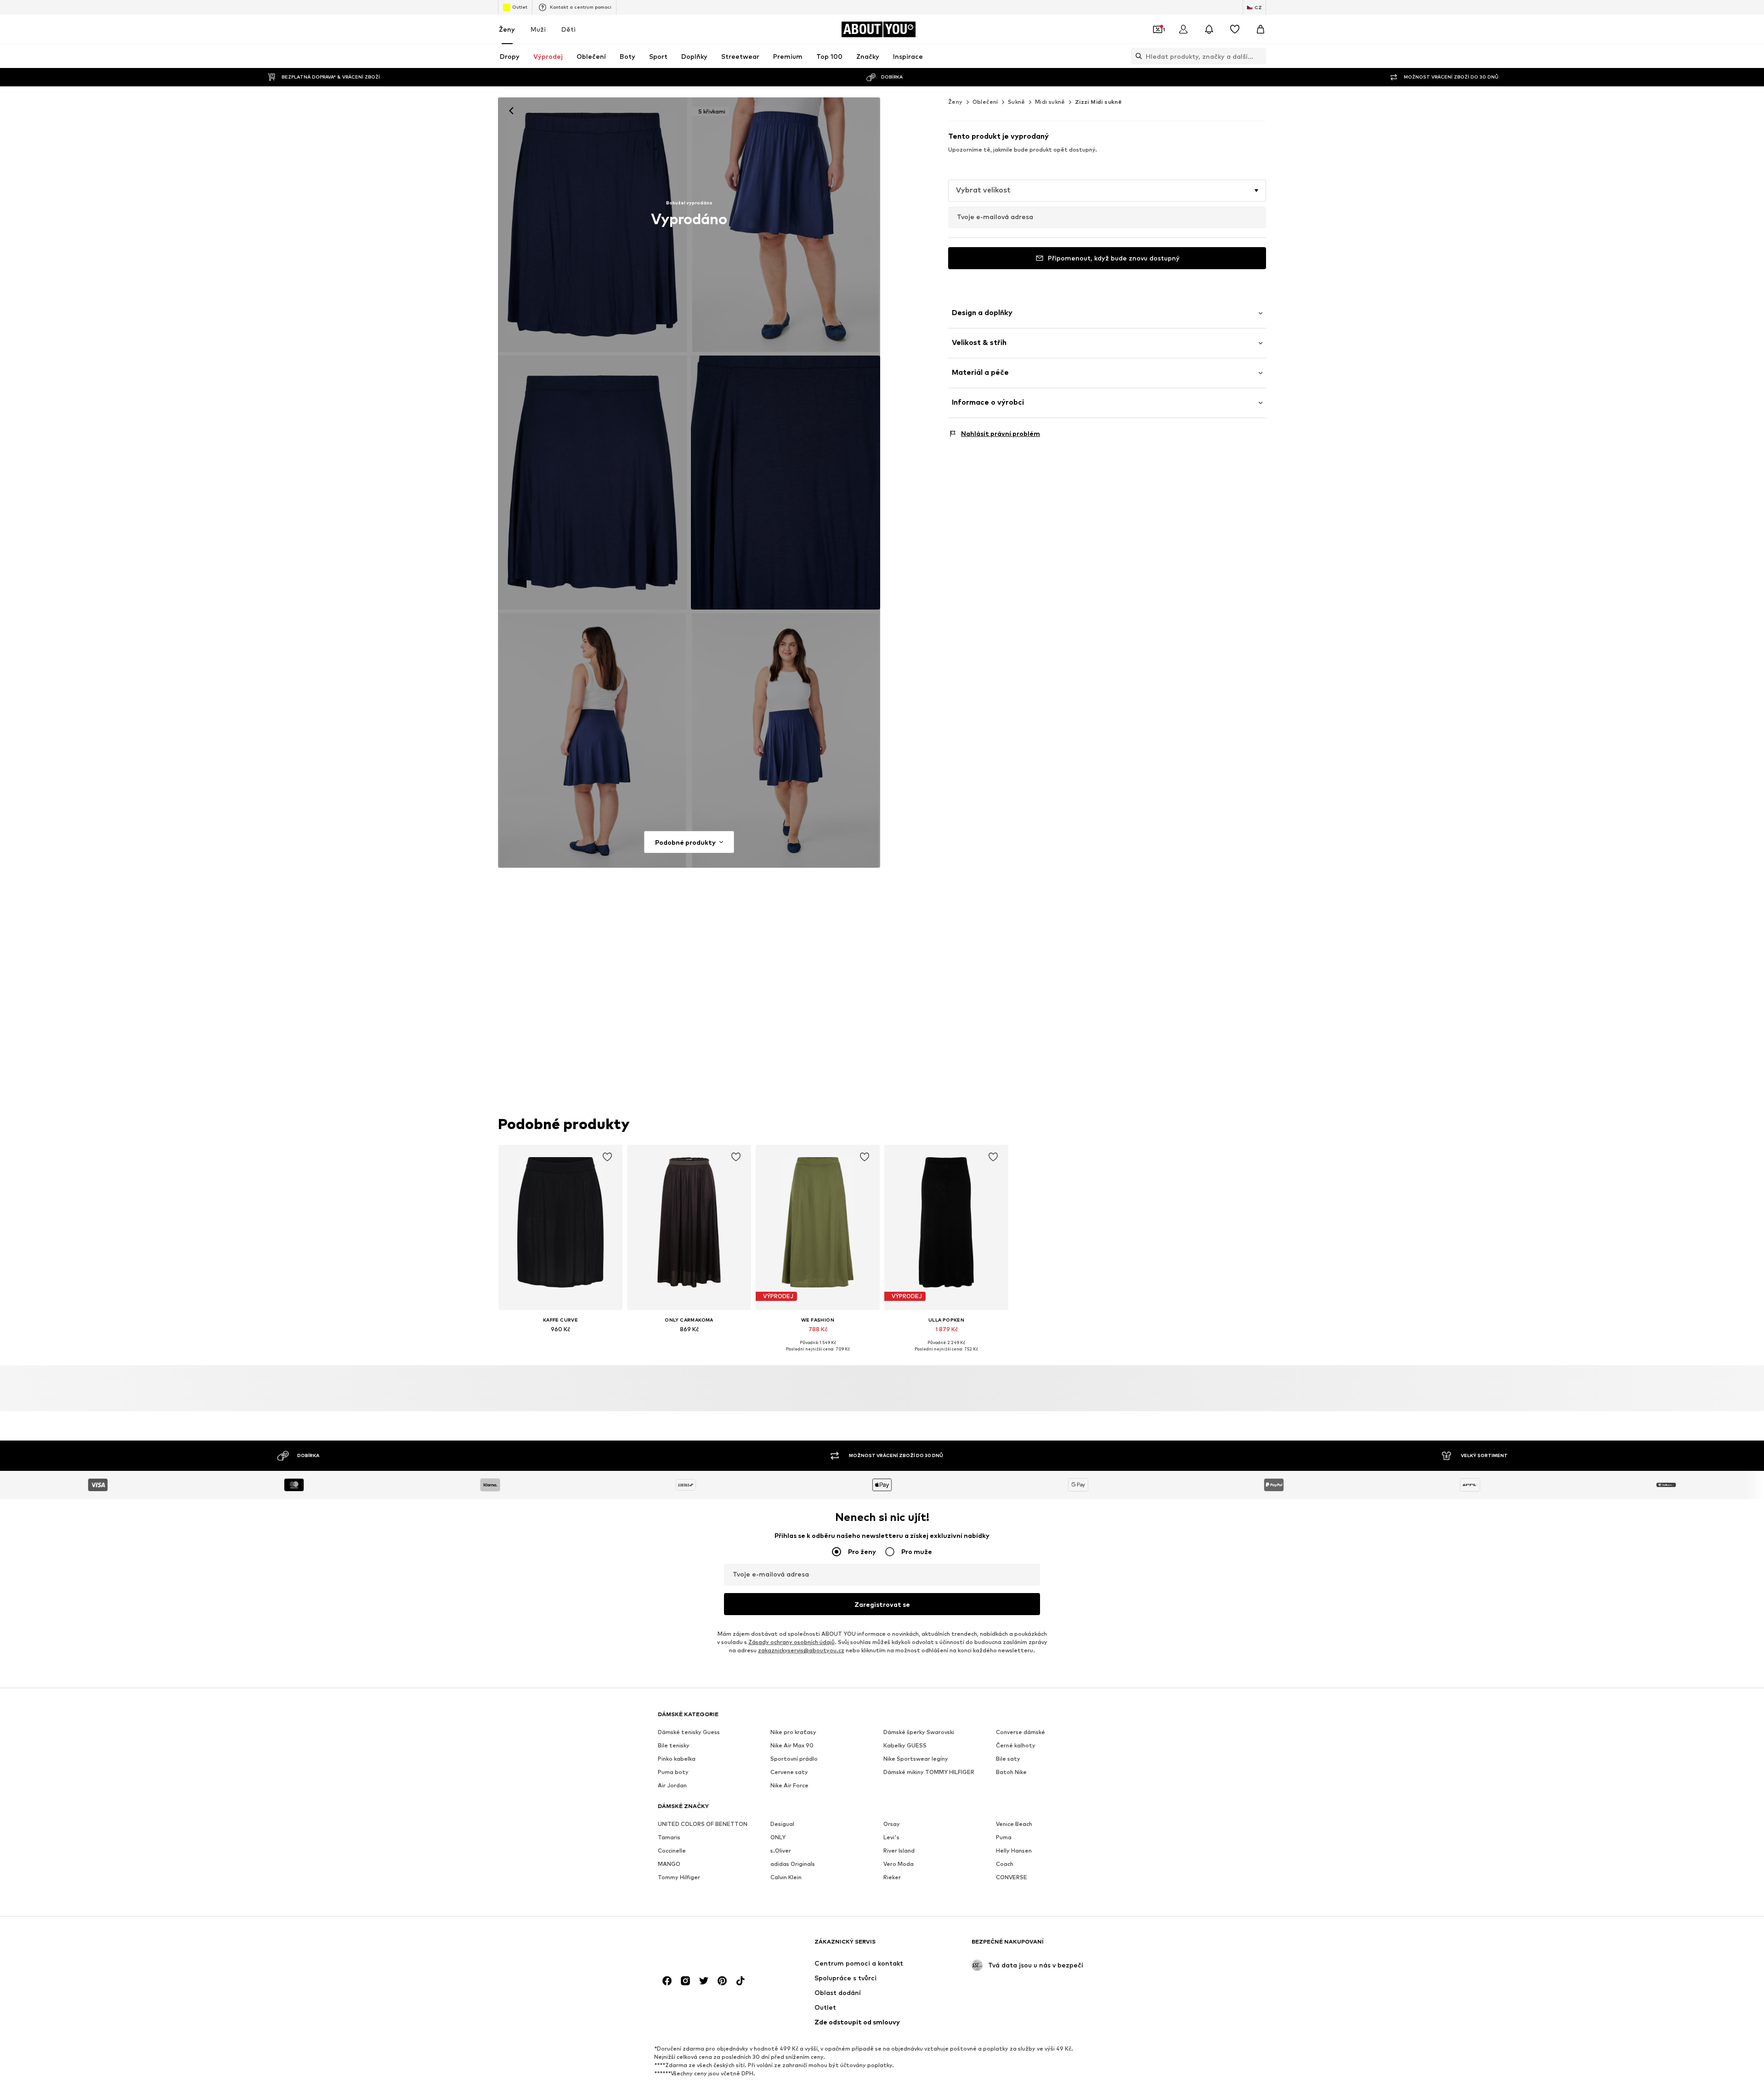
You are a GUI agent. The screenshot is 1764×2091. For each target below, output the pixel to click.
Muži (538, 29)
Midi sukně (1050, 102)
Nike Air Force (789, 1786)
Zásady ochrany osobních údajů (792, 1642)
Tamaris (669, 1838)
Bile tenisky (674, 1746)
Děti (568, 29)
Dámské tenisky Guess (689, 1732)
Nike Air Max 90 (792, 1746)
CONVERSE (1012, 1878)
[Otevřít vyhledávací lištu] (1136, 56)
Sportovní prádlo (794, 1759)
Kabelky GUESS (905, 1746)
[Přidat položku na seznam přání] (607, 1157)
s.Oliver (781, 1851)
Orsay (892, 1824)
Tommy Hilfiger (679, 1878)
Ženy (507, 29)
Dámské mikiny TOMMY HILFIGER (929, 1772)
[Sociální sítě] (667, 1981)
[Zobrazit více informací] (560, 1342)
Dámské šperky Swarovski (919, 1732)
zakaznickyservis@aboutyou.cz (801, 1651)
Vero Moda (899, 1864)
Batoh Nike (1011, 1772)
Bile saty (1008, 1759)
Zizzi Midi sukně (1098, 102)
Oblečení (985, 102)
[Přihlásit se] (1183, 29)
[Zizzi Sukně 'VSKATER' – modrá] (593, 483)
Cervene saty (789, 1772)
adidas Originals (793, 1864)
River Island (899, 1851)
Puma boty (673, 1772)
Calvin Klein (786, 1878)
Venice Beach (1014, 1824)
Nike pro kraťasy (793, 1732)
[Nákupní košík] (1261, 29)
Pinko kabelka (677, 1759)
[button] (1107, 191)
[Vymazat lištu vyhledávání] (1259, 56)
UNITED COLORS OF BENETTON (703, 1824)
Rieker (892, 1878)
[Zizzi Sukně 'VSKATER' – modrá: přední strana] (593, 225)
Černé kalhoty (1016, 1746)
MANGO (669, 1864)
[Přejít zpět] (511, 111)
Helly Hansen (1014, 1851)
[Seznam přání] (1235, 29)
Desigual (782, 1824)
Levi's (891, 1838)
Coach (1005, 1864)
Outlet (520, 7)
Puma (1004, 1838)
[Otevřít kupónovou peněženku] (1158, 29)
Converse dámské (1021, 1732)
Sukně (1017, 102)
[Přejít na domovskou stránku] (708, 1946)
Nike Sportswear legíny (916, 1759)
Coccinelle (672, 1851)
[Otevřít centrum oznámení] (1209, 29)
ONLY (778, 1838)
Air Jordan (672, 1786)
